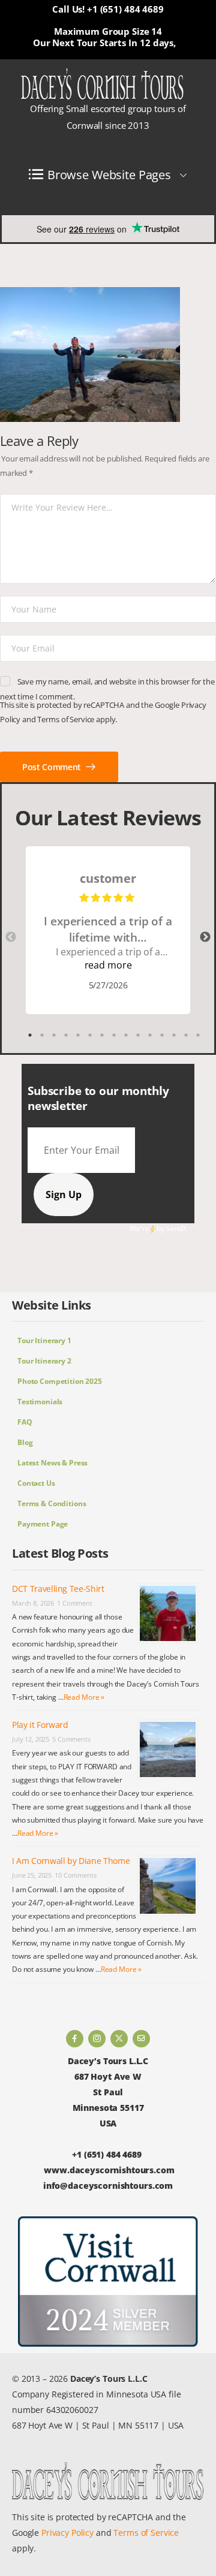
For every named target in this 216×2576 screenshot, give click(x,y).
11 (150, 1035)
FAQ (25, 1422)
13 (174, 1035)
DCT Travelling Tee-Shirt (58, 1589)
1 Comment (75, 1603)
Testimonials (40, 1402)
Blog (25, 1442)
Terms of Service (66, 719)
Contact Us (36, 1483)
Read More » (84, 1697)
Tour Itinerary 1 (44, 1340)
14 (186, 1035)
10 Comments (75, 1875)
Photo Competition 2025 (60, 1381)
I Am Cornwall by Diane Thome (71, 1861)
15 (198, 1035)
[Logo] (103, 85)
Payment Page (43, 1524)
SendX (176, 1228)
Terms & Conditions (52, 1503)
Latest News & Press (52, 1463)
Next (205, 937)
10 (138, 1035)
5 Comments (71, 1739)
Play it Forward (40, 1725)
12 (162, 1035)
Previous (11, 937)
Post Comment (52, 767)
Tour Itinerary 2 (44, 1361)
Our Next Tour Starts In (85, 43)
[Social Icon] (75, 2039)
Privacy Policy (67, 2533)
